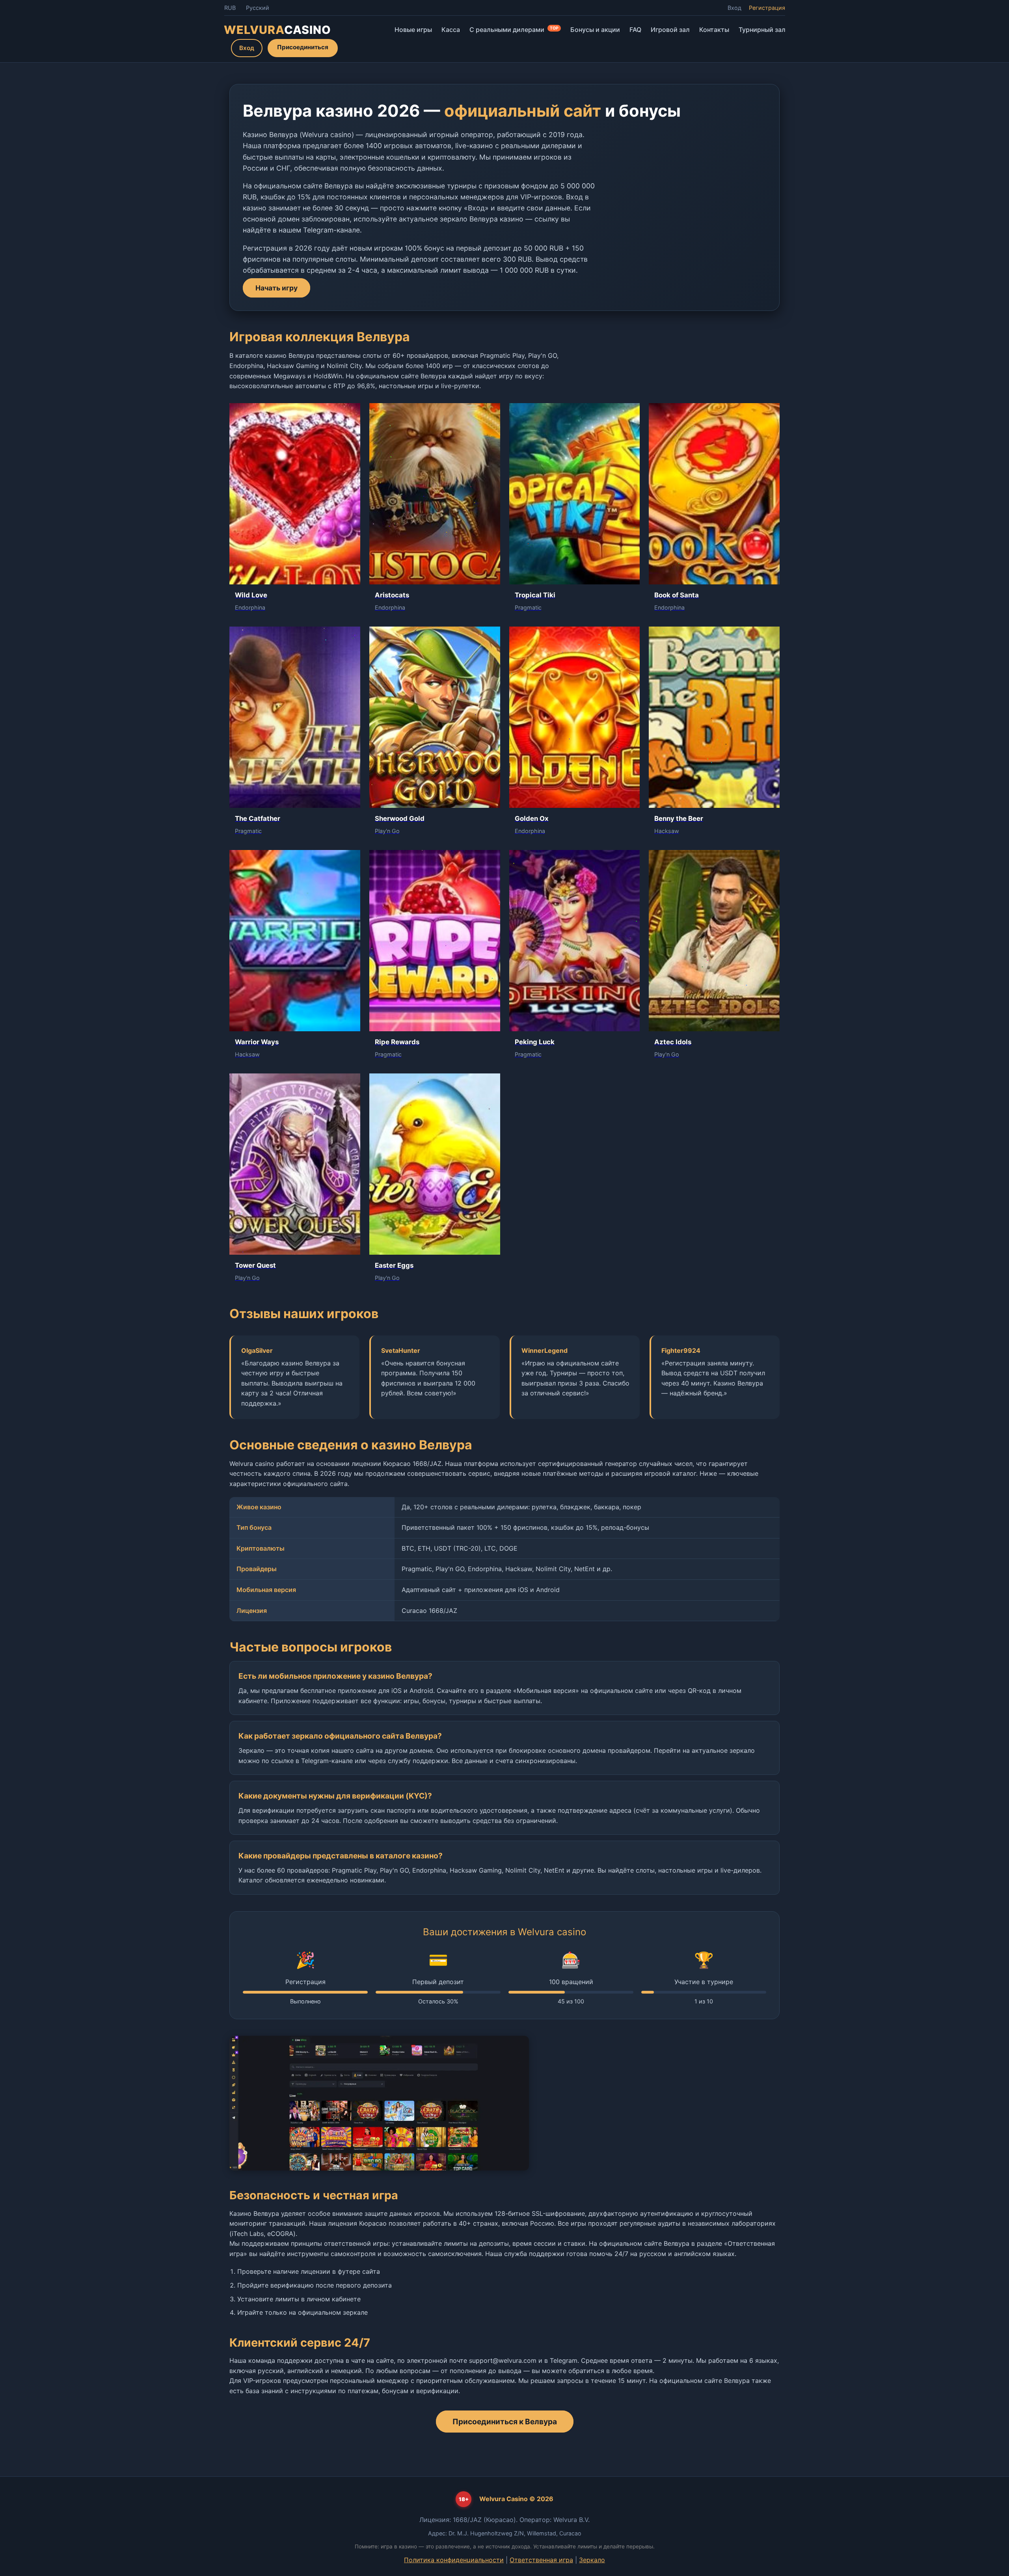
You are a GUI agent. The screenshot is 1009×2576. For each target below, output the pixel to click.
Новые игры (413, 30)
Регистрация (767, 8)
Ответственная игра (541, 2560)
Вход (734, 8)
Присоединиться (303, 47)
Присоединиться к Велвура (505, 2422)
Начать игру (276, 288)
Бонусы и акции (595, 30)
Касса (451, 30)
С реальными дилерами (514, 30)
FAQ (635, 30)
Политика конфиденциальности (454, 2560)
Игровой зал (670, 30)
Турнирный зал (762, 30)
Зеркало (592, 2560)
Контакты (714, 30)
